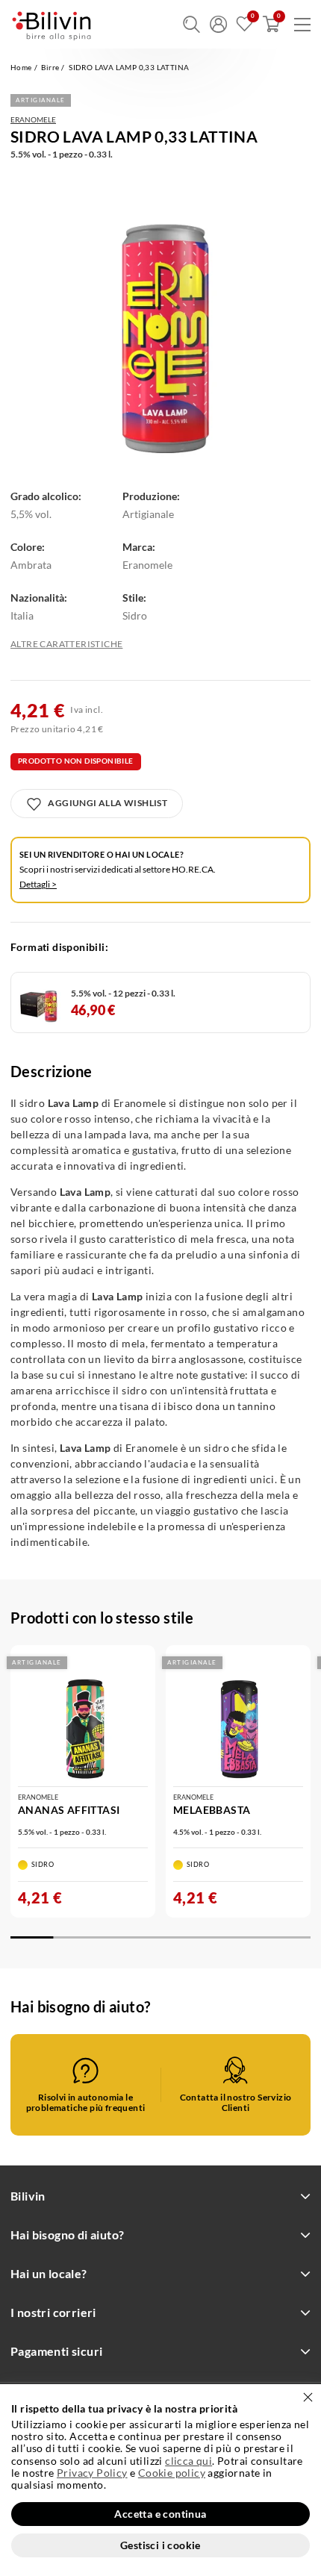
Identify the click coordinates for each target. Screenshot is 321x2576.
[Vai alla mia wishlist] (244, 24)
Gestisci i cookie (160, 2545)
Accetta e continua (160, 2514)
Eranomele (33, 119)
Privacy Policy (92, 2473)
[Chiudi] (308, 2397)
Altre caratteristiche (66, 644)
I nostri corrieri (53, 2312)
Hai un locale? (49, 2273)
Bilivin (28, 2196)
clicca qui (188, 2461)
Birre (50, 67)
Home (21, 67)
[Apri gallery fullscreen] (160, 321)
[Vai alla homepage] (52, 24)
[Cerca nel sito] (191, 24)
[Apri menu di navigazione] (302, 25)
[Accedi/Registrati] (218, 24)
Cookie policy (172, 2473)
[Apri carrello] (271, 24)
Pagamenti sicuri (56, 2351)
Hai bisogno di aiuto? (67, 2234)
